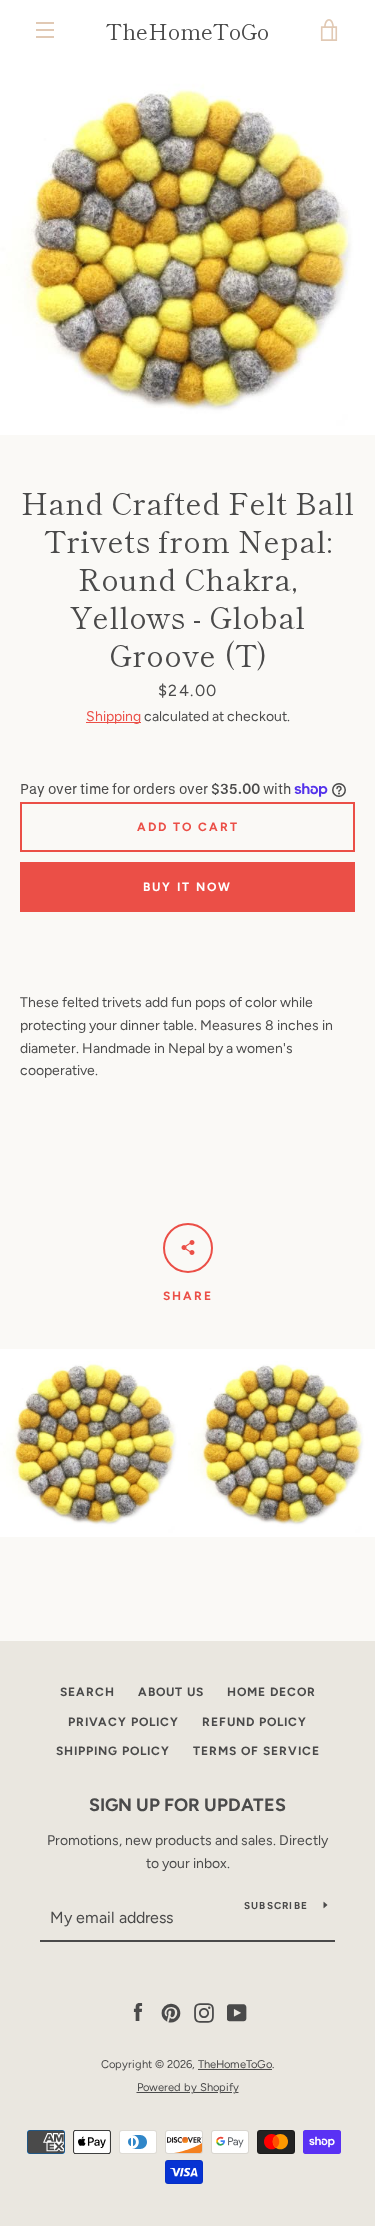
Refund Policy (254, 1722)
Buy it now (187, 887)
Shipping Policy (113, 1751)
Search (87, 1692)
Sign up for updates (187, 1805)
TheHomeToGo (187, 30)
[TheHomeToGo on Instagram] (204, 2012)
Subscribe (276, 1905)
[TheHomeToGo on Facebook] (138, 2012)
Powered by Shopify (188, 2087)
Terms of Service (256, 1751)
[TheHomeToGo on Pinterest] (171, 2012)
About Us (171, 1692)
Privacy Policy (123, 1722)
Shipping (113, 716)
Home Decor (271, 1692)
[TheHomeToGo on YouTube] (237, 2012)
